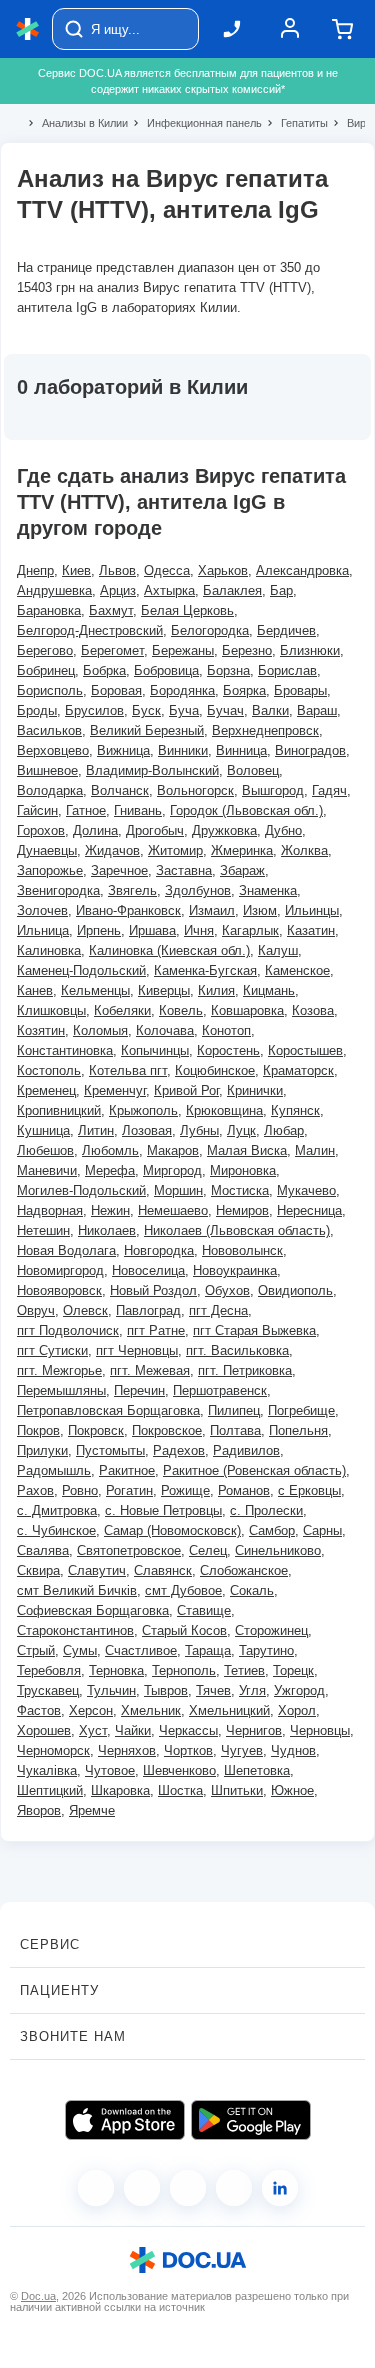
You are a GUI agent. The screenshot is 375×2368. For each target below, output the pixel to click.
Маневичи (47, 1170)
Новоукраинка (235, 1270)
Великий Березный (147, 730)
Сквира (38, 1570)
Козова (313, 1010)
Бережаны (183, 650)
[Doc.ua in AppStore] (125, 2120)
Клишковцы (51, 1010)
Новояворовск (59, 1290)
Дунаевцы (47, 850)
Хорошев (44, 1730)
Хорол (297, 1710)
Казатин (311, 930)
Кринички (255, 1090)
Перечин (139, 1390)
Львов (117, 570)
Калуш (278, 950)
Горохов (41, 830)
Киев (76, 570)
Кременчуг (115, 1090)
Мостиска (240, 1190)
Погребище (301, 1410)
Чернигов (254, 1730)
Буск (146, 710)
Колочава (165, 1030)
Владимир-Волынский (152, 770)
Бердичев (286, 630)
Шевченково (179, 1770)
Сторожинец (271, 1630)
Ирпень (99, 930)
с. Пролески (266, 1510)
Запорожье (50, 870)
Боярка (244, 690)
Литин (96, 1130)
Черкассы (188, 1730)
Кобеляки (122, 1010)
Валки (270, 710)
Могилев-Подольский (81, 1190)
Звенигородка (58, 890)
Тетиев (244, 1670)
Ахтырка (169, 590)
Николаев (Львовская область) (237, 1230)
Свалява (43, 1550)
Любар (284, 1130)
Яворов (39, 1810)
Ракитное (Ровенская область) (254, 1470)
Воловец (253, 770)
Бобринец (46, 670)
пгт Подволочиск (68, 1330)
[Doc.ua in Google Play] (251, 2120)
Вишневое (47, 770)
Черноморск (53, 1750)
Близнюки (310, 650)
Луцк (241, 1130)
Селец (208, 1550)
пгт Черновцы (137, 1350)
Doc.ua (38, 2296)
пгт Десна (218, 1310)
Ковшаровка (247, 1010)
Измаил (212, 910)
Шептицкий (50, 1790)
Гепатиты (296, 123)
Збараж (242, 870)
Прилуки (42, 1450)
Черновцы (320, 1730)
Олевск (85, 1310)
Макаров (173, 1150)
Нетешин (43, 1230)
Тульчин (111, 1690)
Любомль (110, 1150)
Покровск (96, 1430)
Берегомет (112, 650)
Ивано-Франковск (128, 910)
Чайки (133, 1730)
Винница (241, 750)
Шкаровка (120, 1790)
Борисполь (50, 690)
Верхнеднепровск (265, 730)
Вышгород (273, 790)
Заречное (119, 870)
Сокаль (252, 1590)
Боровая (116, 690)
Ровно (80, 1490)
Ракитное (127, 1470)
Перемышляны (61, 1390)
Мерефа (110, 1170)
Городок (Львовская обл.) (246, 810)
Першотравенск (220, 1390)
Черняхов (127, 1750)
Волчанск (120, 790)
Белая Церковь (187, 610)
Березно (247, 650)
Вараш (317, 710)
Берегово (45, 650)
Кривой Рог (186, 1090)
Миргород (172, 1170)
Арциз (118, 590)
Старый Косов (184, 1630)
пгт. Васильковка (237, 1350)
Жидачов (112, 850)
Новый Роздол (153, 1290)
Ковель (181, 1010)
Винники (183, 750)
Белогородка (210, 630)
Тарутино (266, 1650)
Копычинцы (155, 1050)
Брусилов (94, 710)
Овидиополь (295, 1290)
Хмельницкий (229, 1710)
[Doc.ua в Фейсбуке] (96, 2188)
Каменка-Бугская (205, 970)
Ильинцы (312, 910)
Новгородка (159, 1250)
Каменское (297, 970)
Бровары (300, 690)
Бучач (225, 710)
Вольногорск (195, 790)
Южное (292, 1790)
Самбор (272, 1530)
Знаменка (268, 890)
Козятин (41, 1030)
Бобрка (104, 670)
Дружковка (224, 830)
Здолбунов (198, 890)
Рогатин (129, 1490)
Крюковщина (224, 1110)
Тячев (213, 1690)
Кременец (46, 1090)
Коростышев (305, 1050)
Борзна (228, 670)
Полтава (235, 1430)
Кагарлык (250, 930)
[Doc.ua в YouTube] (234, 2188)
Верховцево (53, 750)
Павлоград (148, 1310)
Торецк (293, 1670)
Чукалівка (47, 1770)
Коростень (228, 1050)
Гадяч (329, 790)
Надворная (50, 1210)
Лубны (199, 1130)
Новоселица (148, 1270)
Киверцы (164, 990)
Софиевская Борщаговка (93, 1610)
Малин (315, 1150)
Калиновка (49, 950)
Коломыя (100, 1030)
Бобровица (166, 670)
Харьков (223, 570)
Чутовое (110, 1770)
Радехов (179, 1450)
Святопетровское (129, 1550)
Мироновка (243, 1170)
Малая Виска (247, 1150)
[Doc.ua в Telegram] (188, 2188)
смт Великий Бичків (77, 1590)
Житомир (175, 850)
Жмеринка (242, 850)
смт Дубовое (183, 1590)
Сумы (80, 1650)
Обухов (227, 1290)
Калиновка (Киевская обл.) (169, 950)
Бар (281, 590)
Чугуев (242, 1750)
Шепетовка (257, 1770)
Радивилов (246, 1450)
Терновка (116, 1670)
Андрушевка (54, 590)
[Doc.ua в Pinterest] (280, 2188)
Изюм (260, 910)
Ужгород (299, 1690)
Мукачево (306, 1190)
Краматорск (298, 1070)
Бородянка (182, 690)
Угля (252, 1690)
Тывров (166, 1690)
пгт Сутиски (52, 1350)
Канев (35, 990)
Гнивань (138, 810)
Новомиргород (60, 1270)
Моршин (178, 1190)
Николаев (107, 1230)
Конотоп (226, 1030)
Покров (38, 1430)
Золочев (42, 910)
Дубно (283, 830)
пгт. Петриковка (245, 1370)
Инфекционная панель (196, 123)
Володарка (50, 790)
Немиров (242, 1210)
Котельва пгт (128, 1070)
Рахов (35, 1490)
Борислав (287, 670)
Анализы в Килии (76, 123)
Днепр (35, 570)
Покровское (167, 1430)
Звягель (132, 890)
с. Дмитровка (57, 1510)
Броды (37, 710)
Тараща (208, 1650)
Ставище (204, 1610)
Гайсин (37, 810)
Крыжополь (143, 1110)
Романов (244, 1490)
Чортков (188, 1750)
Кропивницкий (59, 1110)
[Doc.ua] (28, 29)
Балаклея (232, 590)
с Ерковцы (309, 1490)
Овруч (36, 1310)
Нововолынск (242, 1250)
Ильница (43, 930)
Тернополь (184, 1670)
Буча (184, 710)
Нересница (309, 1210)
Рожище (185, 1490)
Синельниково (278, 1550)
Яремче (92, 1810)
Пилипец (234, 1410)
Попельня (298, 1430)
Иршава (152, 930)
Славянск (163, 1570)
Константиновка (65, 1050)
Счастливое (141, 1650)
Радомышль (54, 1470)
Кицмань (269, 990)
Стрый (36, 1650)
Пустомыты (110, 1450)
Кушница (43, 1130)
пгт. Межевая (150, 1370)
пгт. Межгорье (59, 1370)
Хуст (93, 1730)
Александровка (302, 570)
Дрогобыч (155, 830)
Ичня (199, 930)
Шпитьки (237, 1790)
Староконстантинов (75, 1630)
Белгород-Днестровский (90, 630)
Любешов (45, 1150)
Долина (95, 830)
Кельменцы (95, 990)
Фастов (39, 1710)
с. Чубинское (56, 1530)
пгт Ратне (156, 1330)
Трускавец (48, 1690)
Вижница (123, 750)
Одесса (167, 570)
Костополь (49, 1070)
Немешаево (173, 1210)
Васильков (49, 730)
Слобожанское (244, 1570)
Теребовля (49, 1670)
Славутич (97, 1570)
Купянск (295, 1110)
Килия (216, 990)
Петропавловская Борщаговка (108, 1410)
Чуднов (293, 1750)
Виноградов (310, 750)
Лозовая (147, 1130)
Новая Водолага (66, 1250)
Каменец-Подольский (81, 970)
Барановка (49, 610)
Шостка (180, 1790)
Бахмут (111, 610)
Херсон (91, 1710)
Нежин (110, 1210)
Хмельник (151, 1710)
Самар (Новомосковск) (172, 1530)
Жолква (304, 850)
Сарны (322, 1530)
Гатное (86, 810)
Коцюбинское (215, 1070)
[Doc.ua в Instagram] (142, 2188)
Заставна (184, 870)
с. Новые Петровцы (163, 1510)
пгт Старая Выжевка (254, 1330)
